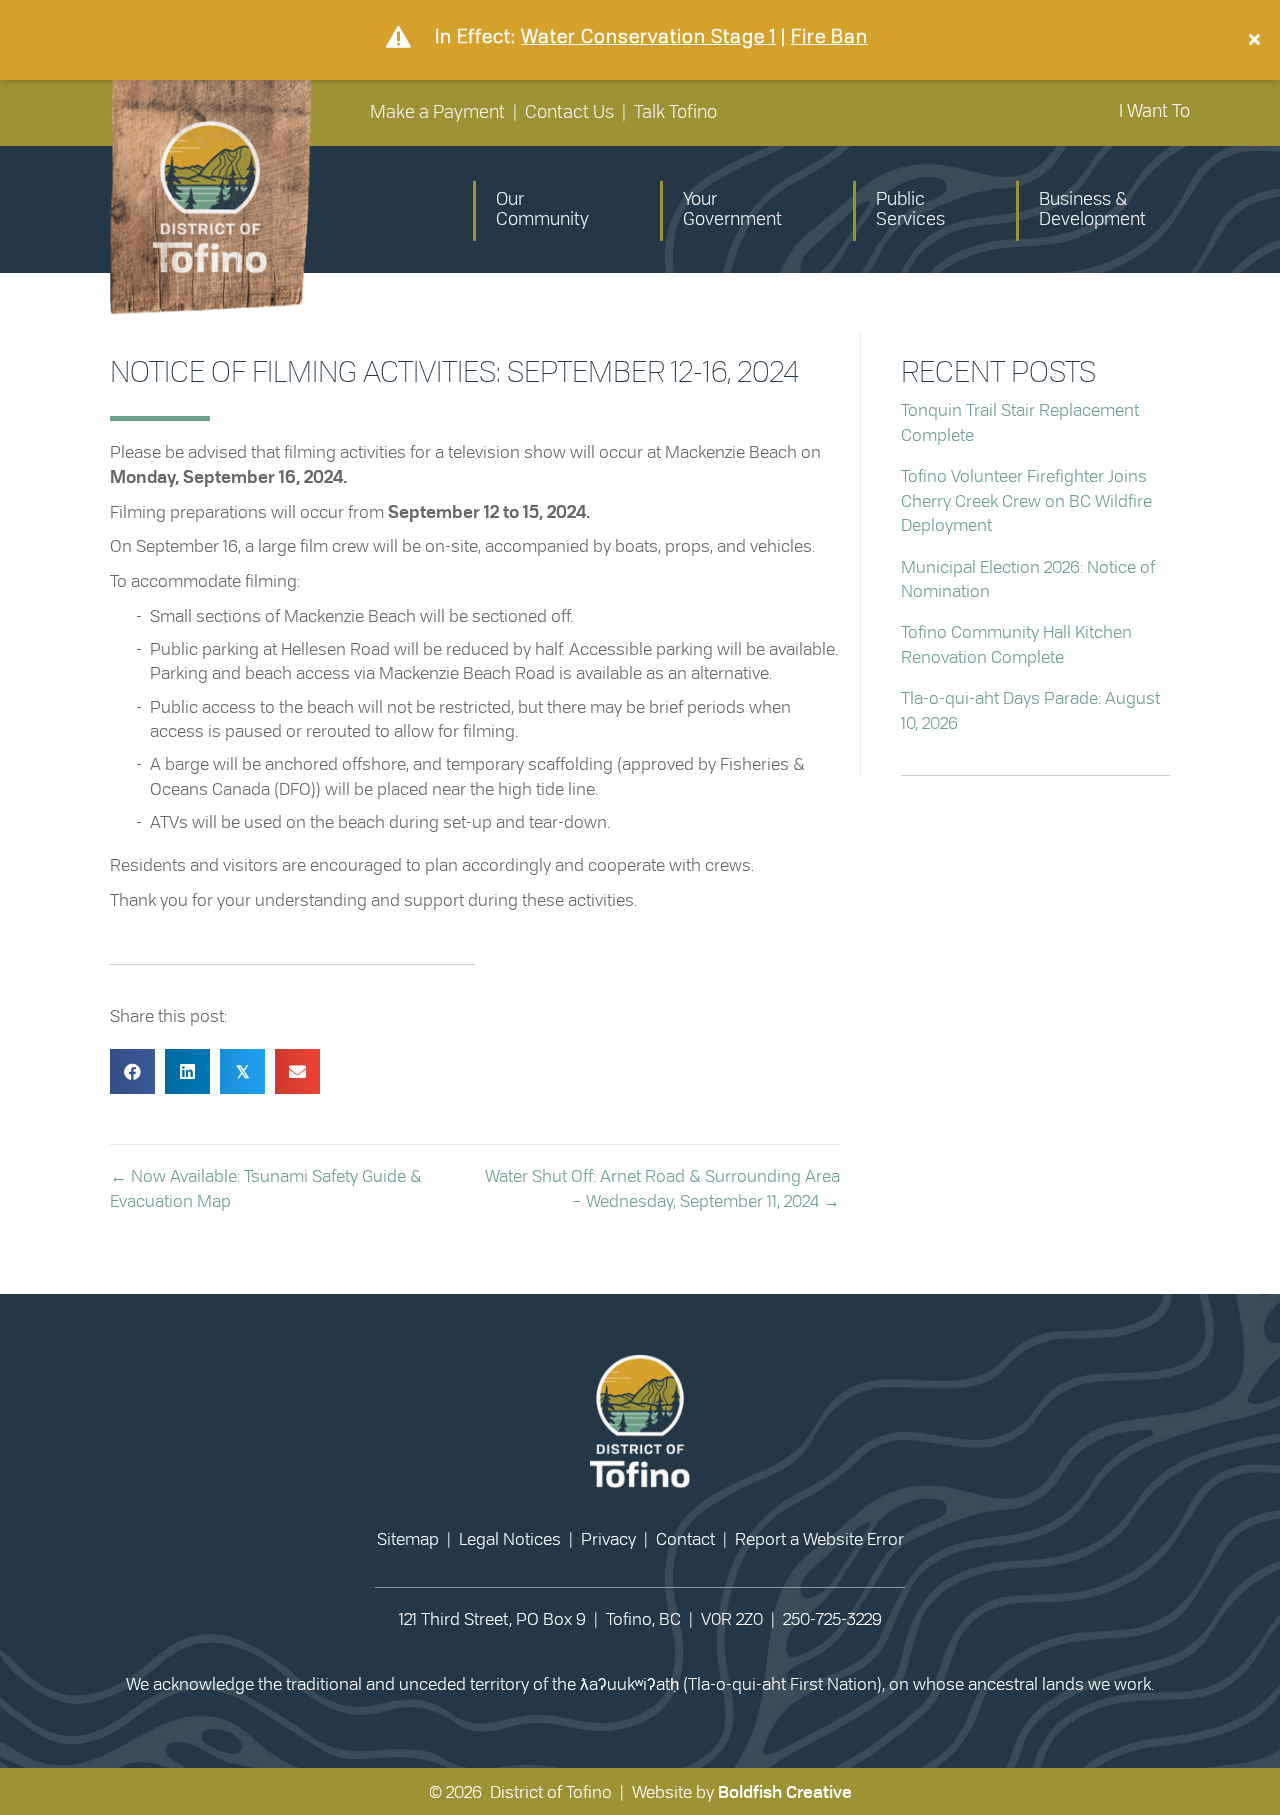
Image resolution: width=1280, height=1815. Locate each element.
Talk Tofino (675, 113)
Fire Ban (829, 36)
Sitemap (408, 1539)
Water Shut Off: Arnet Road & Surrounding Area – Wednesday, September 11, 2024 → (662, 1189)
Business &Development (1092, 210)
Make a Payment (437, 113)
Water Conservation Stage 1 (648, 36)
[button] (1257, 40)
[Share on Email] (297, 1071)
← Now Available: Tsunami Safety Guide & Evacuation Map (266, 1189)
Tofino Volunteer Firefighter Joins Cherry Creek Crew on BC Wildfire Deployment (1026, 501)
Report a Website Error (819, 1539)
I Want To (1154, 112)
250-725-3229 (832, 1619)
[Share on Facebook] (132, 1071)
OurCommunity (542, 210)
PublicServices (910, 210)
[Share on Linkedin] (187, 1071)
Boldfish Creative (785, 1792)
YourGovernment (732, 210)
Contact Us (569, 113)
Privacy (608, 1539)
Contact (685, 1539)
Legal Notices (510, 1539)
